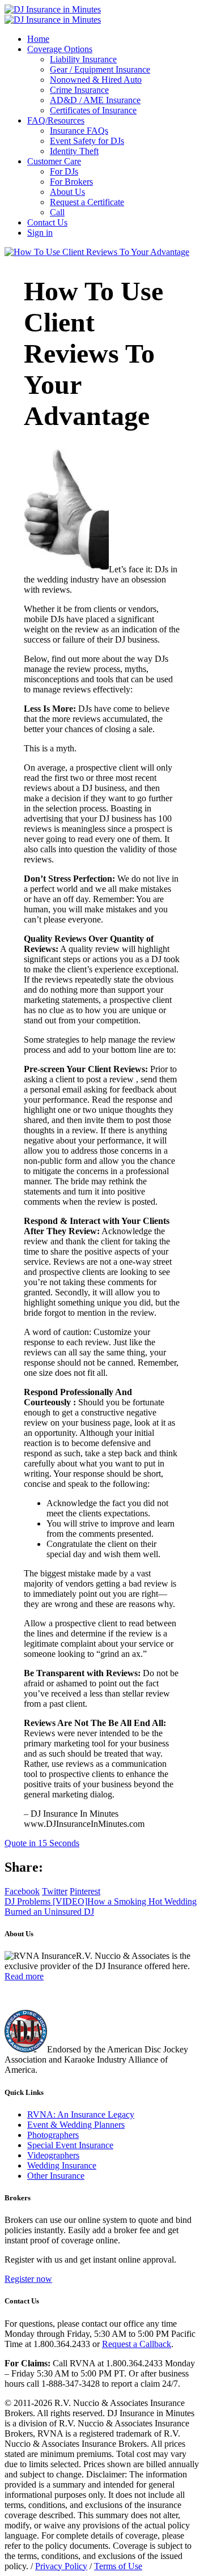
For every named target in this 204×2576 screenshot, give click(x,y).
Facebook (22, 1891)
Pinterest (85, 1891)
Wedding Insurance (62, 2165)
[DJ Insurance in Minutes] (53, 14)
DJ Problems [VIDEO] (46, 1901)
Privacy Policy (61, 2566)
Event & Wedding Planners (76, 2125)
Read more (24, 1976)
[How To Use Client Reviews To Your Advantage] (97, 252)
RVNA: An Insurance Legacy (81, 2114)
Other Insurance (56, 2176)
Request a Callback (137, 2344)
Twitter (55, 1891)
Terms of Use (118, 2566)
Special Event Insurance (70, 2145)
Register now (28, 2279)
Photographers (53, 2135)
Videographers (53, 2155)
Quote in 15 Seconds (42, 1843)
